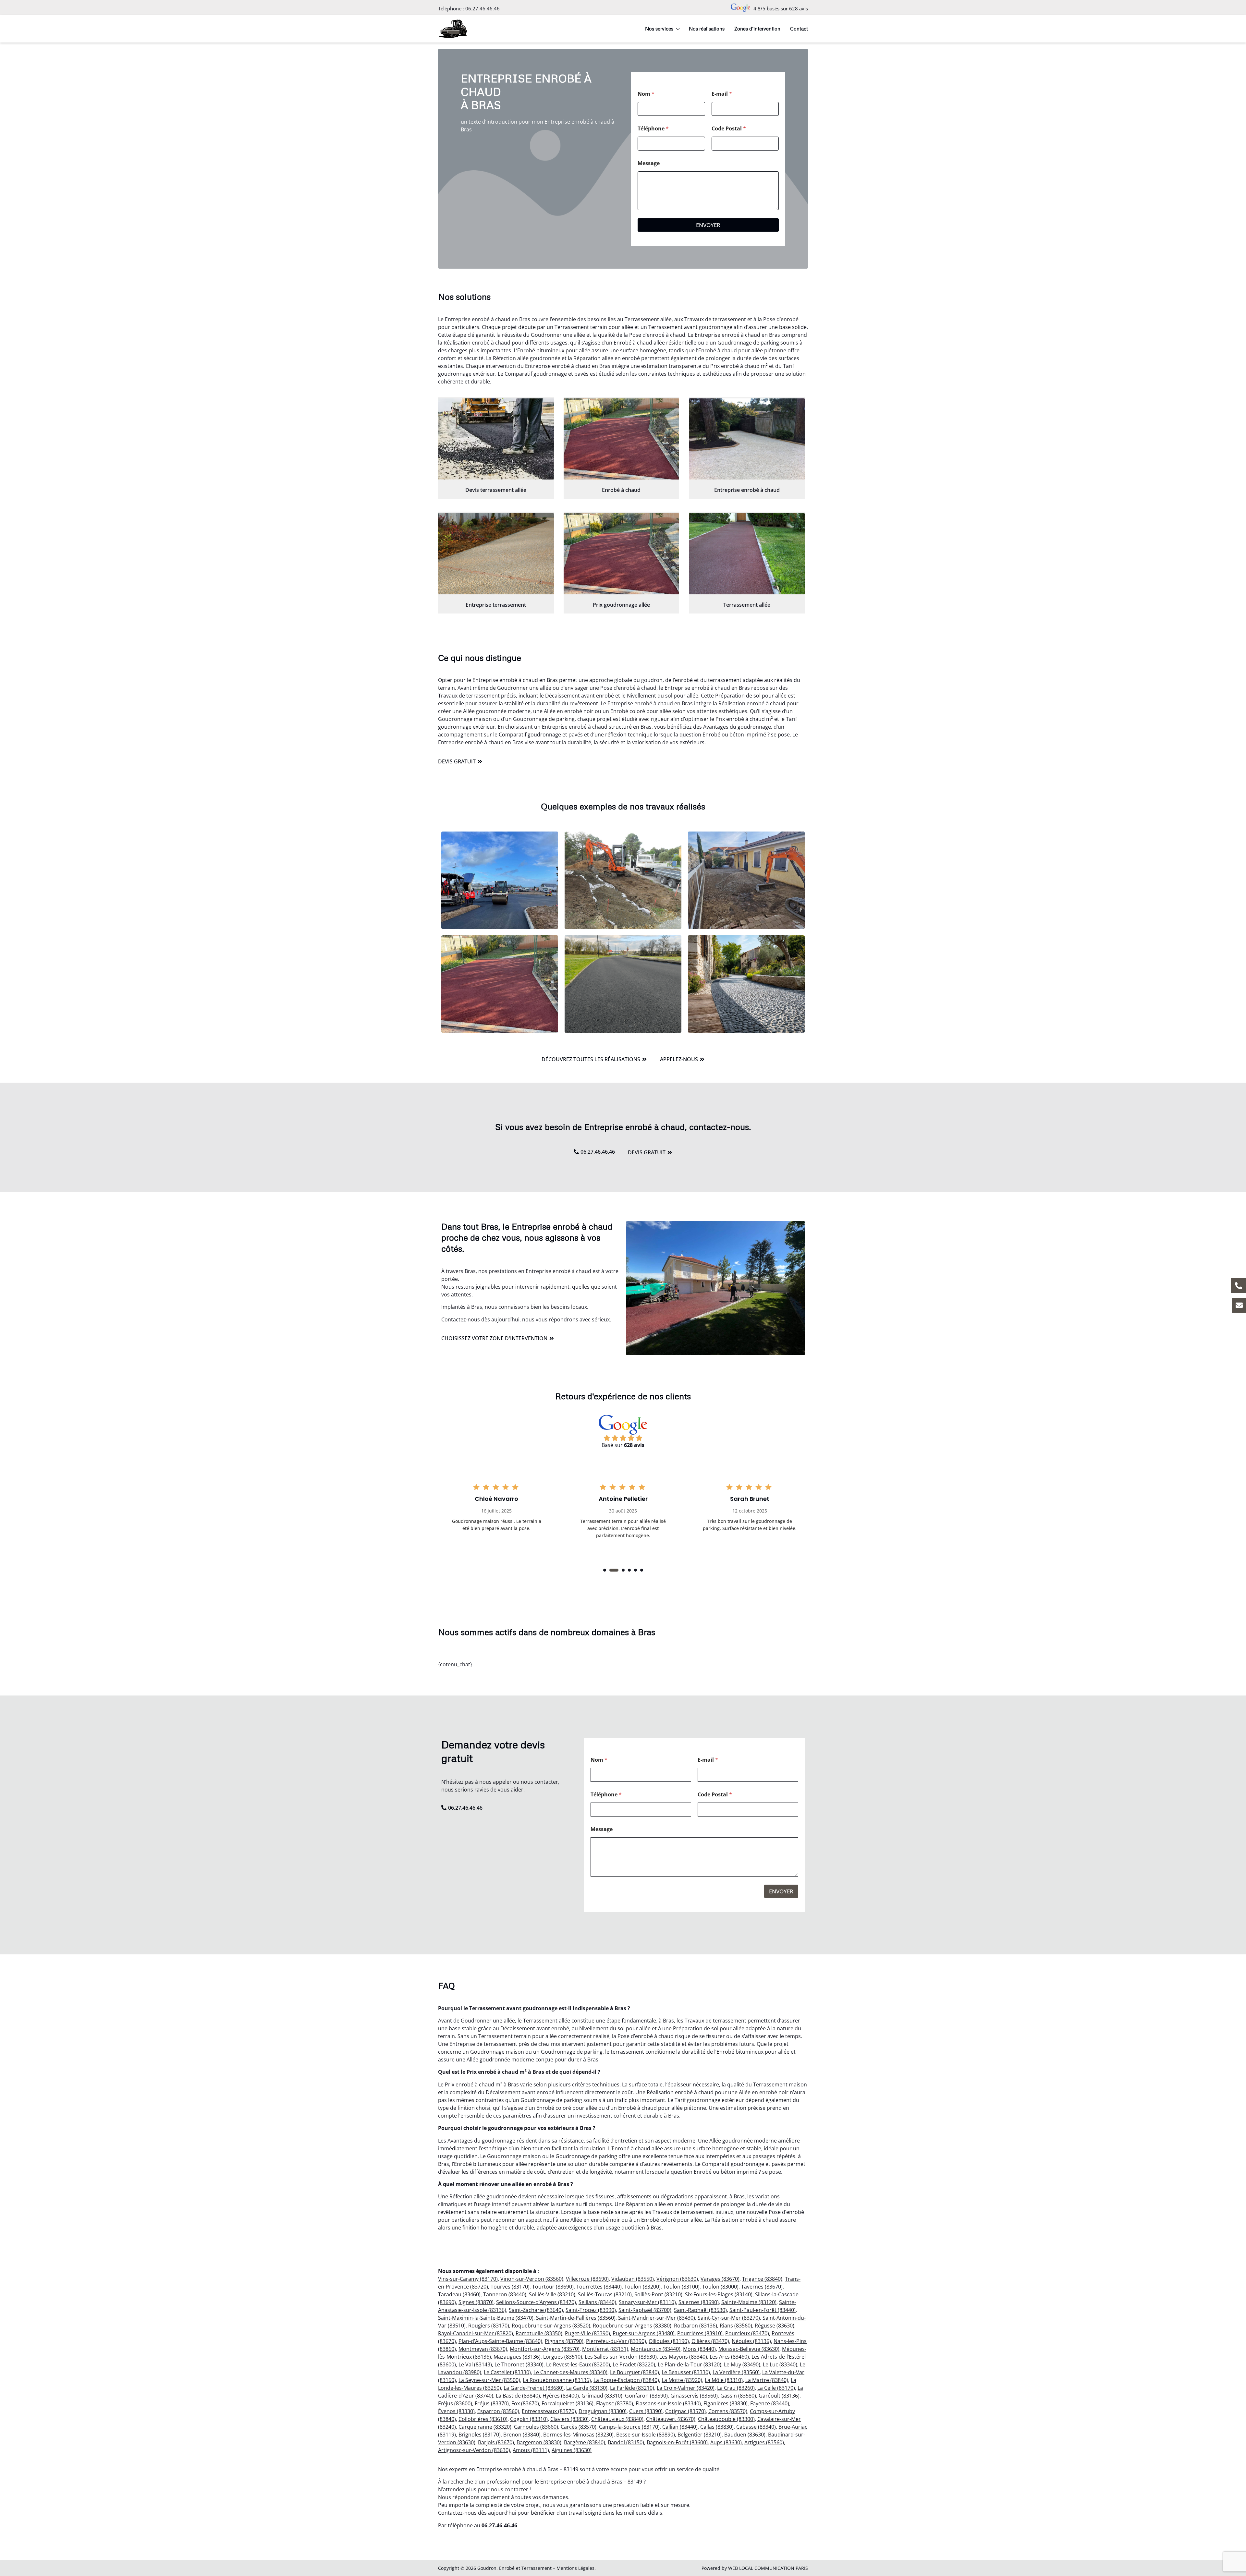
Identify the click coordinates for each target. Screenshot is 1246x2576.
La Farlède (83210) (632, 2388)
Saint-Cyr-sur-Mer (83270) (729, 2318)
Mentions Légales (575, 2568)
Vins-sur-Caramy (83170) (468, 2279)
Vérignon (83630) (677, 2279)
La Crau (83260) (736, 2388)
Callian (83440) (680, 2427)
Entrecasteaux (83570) (549, 2411)
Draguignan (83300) (603, 2411)
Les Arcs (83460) (729, 2357)
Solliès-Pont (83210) (658, 2294)
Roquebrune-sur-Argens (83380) (632, 2326)
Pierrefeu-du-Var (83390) (616, 2341)
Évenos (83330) (456, 2411)
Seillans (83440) (597, 2302)
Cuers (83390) (646, 2411)
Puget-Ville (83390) (587, 2333)
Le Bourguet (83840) (635, 2372)
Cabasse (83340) (756, 2427)
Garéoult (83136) (779, 2396)
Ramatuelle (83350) (539, 2333)
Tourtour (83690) (553, 2287)
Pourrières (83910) (700, 2333)
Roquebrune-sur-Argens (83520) (551, 2326)
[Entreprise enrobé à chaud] (747, 439)
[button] (605, 1570)
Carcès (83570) (579, 2427)
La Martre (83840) (767, 2380)
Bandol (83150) (626, 2442)
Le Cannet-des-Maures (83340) (570, 2372)
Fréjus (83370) (492, 2403)
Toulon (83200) (642, 2287)
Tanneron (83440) (505, 2294)
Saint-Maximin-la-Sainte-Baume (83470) (486, 2318)
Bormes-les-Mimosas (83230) (578, 2435)
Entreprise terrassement (496, 605)
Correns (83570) (728, 2411)
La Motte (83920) (682, 2380)
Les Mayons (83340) (683, 2357)
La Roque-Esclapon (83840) (626, 2380)
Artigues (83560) (764, 2442)
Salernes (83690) (699, 2302)
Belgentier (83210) (700, 2435)
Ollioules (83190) (669, 2341)
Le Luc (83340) (780, 2364)
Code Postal (729, 129)
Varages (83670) (720, 2279)
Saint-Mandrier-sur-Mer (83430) (657, 2318)
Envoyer (708, 225)
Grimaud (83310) (602, 2396)
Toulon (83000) (720, 2287)
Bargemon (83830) (539, 2442)
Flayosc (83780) (615, 2403)
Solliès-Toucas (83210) (605, 2294)
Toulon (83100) (681, 2287)
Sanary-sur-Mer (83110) (647, 2302)
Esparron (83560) (498, 2411)
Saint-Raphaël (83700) (645, 2310)
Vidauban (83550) (633, 2279)
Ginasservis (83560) (694, 2396)
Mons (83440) (699, 2349)
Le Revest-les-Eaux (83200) (578, 2364)
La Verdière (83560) (736, 2372)
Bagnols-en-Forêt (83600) (677, 2442)
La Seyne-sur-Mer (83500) (489, 2380)
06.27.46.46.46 (483, 8)
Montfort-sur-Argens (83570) (545, 2349)
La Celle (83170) (776, 2388)
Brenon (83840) (522, 2435)
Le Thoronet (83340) (519, 2364)
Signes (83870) (476, 2302)
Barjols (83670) (496, 2442)
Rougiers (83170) (489, 2326)
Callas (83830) (717, 2427)
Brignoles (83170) (480, 2435)
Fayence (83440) (770, 2403)
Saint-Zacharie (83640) (536, 2310)
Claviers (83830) (569, 2419)
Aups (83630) (726, 2442)
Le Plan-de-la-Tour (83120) (690, 2364)
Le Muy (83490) (742, 2364)
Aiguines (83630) (572, 2450)
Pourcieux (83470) (747, 2333)
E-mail (722, 94)
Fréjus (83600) (455, 2403)
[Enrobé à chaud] (622, 439)
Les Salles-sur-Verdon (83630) (621, 2357)
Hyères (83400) (561, 2396)
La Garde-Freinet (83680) (534, 2388)
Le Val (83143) (475, 2364)
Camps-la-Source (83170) (629, 2427)
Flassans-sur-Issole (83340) (668, 2403)
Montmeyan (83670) (483, 2349)
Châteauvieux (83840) (617, 2419)
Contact (799, 29)
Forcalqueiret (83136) (568, 2403)
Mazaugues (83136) (517, 2357)
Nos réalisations (707, 29)
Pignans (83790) (564, 2341)
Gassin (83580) (738, 2396)
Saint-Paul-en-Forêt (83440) (763, 2310)
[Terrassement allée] (747, 554)
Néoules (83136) (751, 2341)
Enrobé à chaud (621, 490)
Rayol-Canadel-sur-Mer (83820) (476, 2333)
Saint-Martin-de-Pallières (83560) (576, 2318)
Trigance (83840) (762, 2279)
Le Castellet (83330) (507, 2372)
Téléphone (653, 129)
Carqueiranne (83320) (485, 2427)
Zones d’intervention (757, 29)
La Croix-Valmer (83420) (686, 2388)
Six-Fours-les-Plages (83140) (719, 2294)
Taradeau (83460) (459, 2294)
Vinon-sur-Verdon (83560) (532, 2279)
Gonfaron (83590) (646, 2396)
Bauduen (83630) (745, 2435)
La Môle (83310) (724, 2380)
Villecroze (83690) (587, 2279)
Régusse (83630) (775, 2326)
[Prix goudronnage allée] (622, 554)
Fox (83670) (525, 2403)
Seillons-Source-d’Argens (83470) (536, 2302)
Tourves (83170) (510, 2287)
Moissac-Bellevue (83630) (749, 2349)
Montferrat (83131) (605, 2349)
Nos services (659, 29)
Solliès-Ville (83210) (552, 2294)
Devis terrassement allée (496, 490)
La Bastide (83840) (518, 2396)
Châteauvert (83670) (671, 2419)
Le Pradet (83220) (634, 2364)
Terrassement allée (747, 605)
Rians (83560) (736, 2326)
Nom (646, 94)
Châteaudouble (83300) (726, 2419)
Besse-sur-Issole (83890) (646, 2435)
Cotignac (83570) (685, 2411)
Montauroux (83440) (656, 2349)
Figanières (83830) (726, 2403)
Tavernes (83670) (762, 2287)
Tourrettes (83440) (599, 2287)
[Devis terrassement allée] (496, 439)
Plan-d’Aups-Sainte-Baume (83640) (500, 2341)
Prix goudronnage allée (621, 605)
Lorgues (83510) (563, 2357)
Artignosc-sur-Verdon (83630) (474, 2450)
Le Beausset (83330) (686, 2372)
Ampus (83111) (531, 2450)
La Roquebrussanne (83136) (557, 2380)
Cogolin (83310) (529, 2419)
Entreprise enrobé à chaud (747, 490)
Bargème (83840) (585, 2442)
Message (649, 163)
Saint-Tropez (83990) (591, 2310)
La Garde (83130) (587, 2388)
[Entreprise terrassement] (496, 554)
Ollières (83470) (710, 2341)
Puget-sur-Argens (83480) (644, 2333)
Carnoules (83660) (536, 2427)
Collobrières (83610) (483, 2419)
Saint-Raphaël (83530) (700, 2310)
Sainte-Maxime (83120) (749, 2302)
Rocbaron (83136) (696, 2326)
